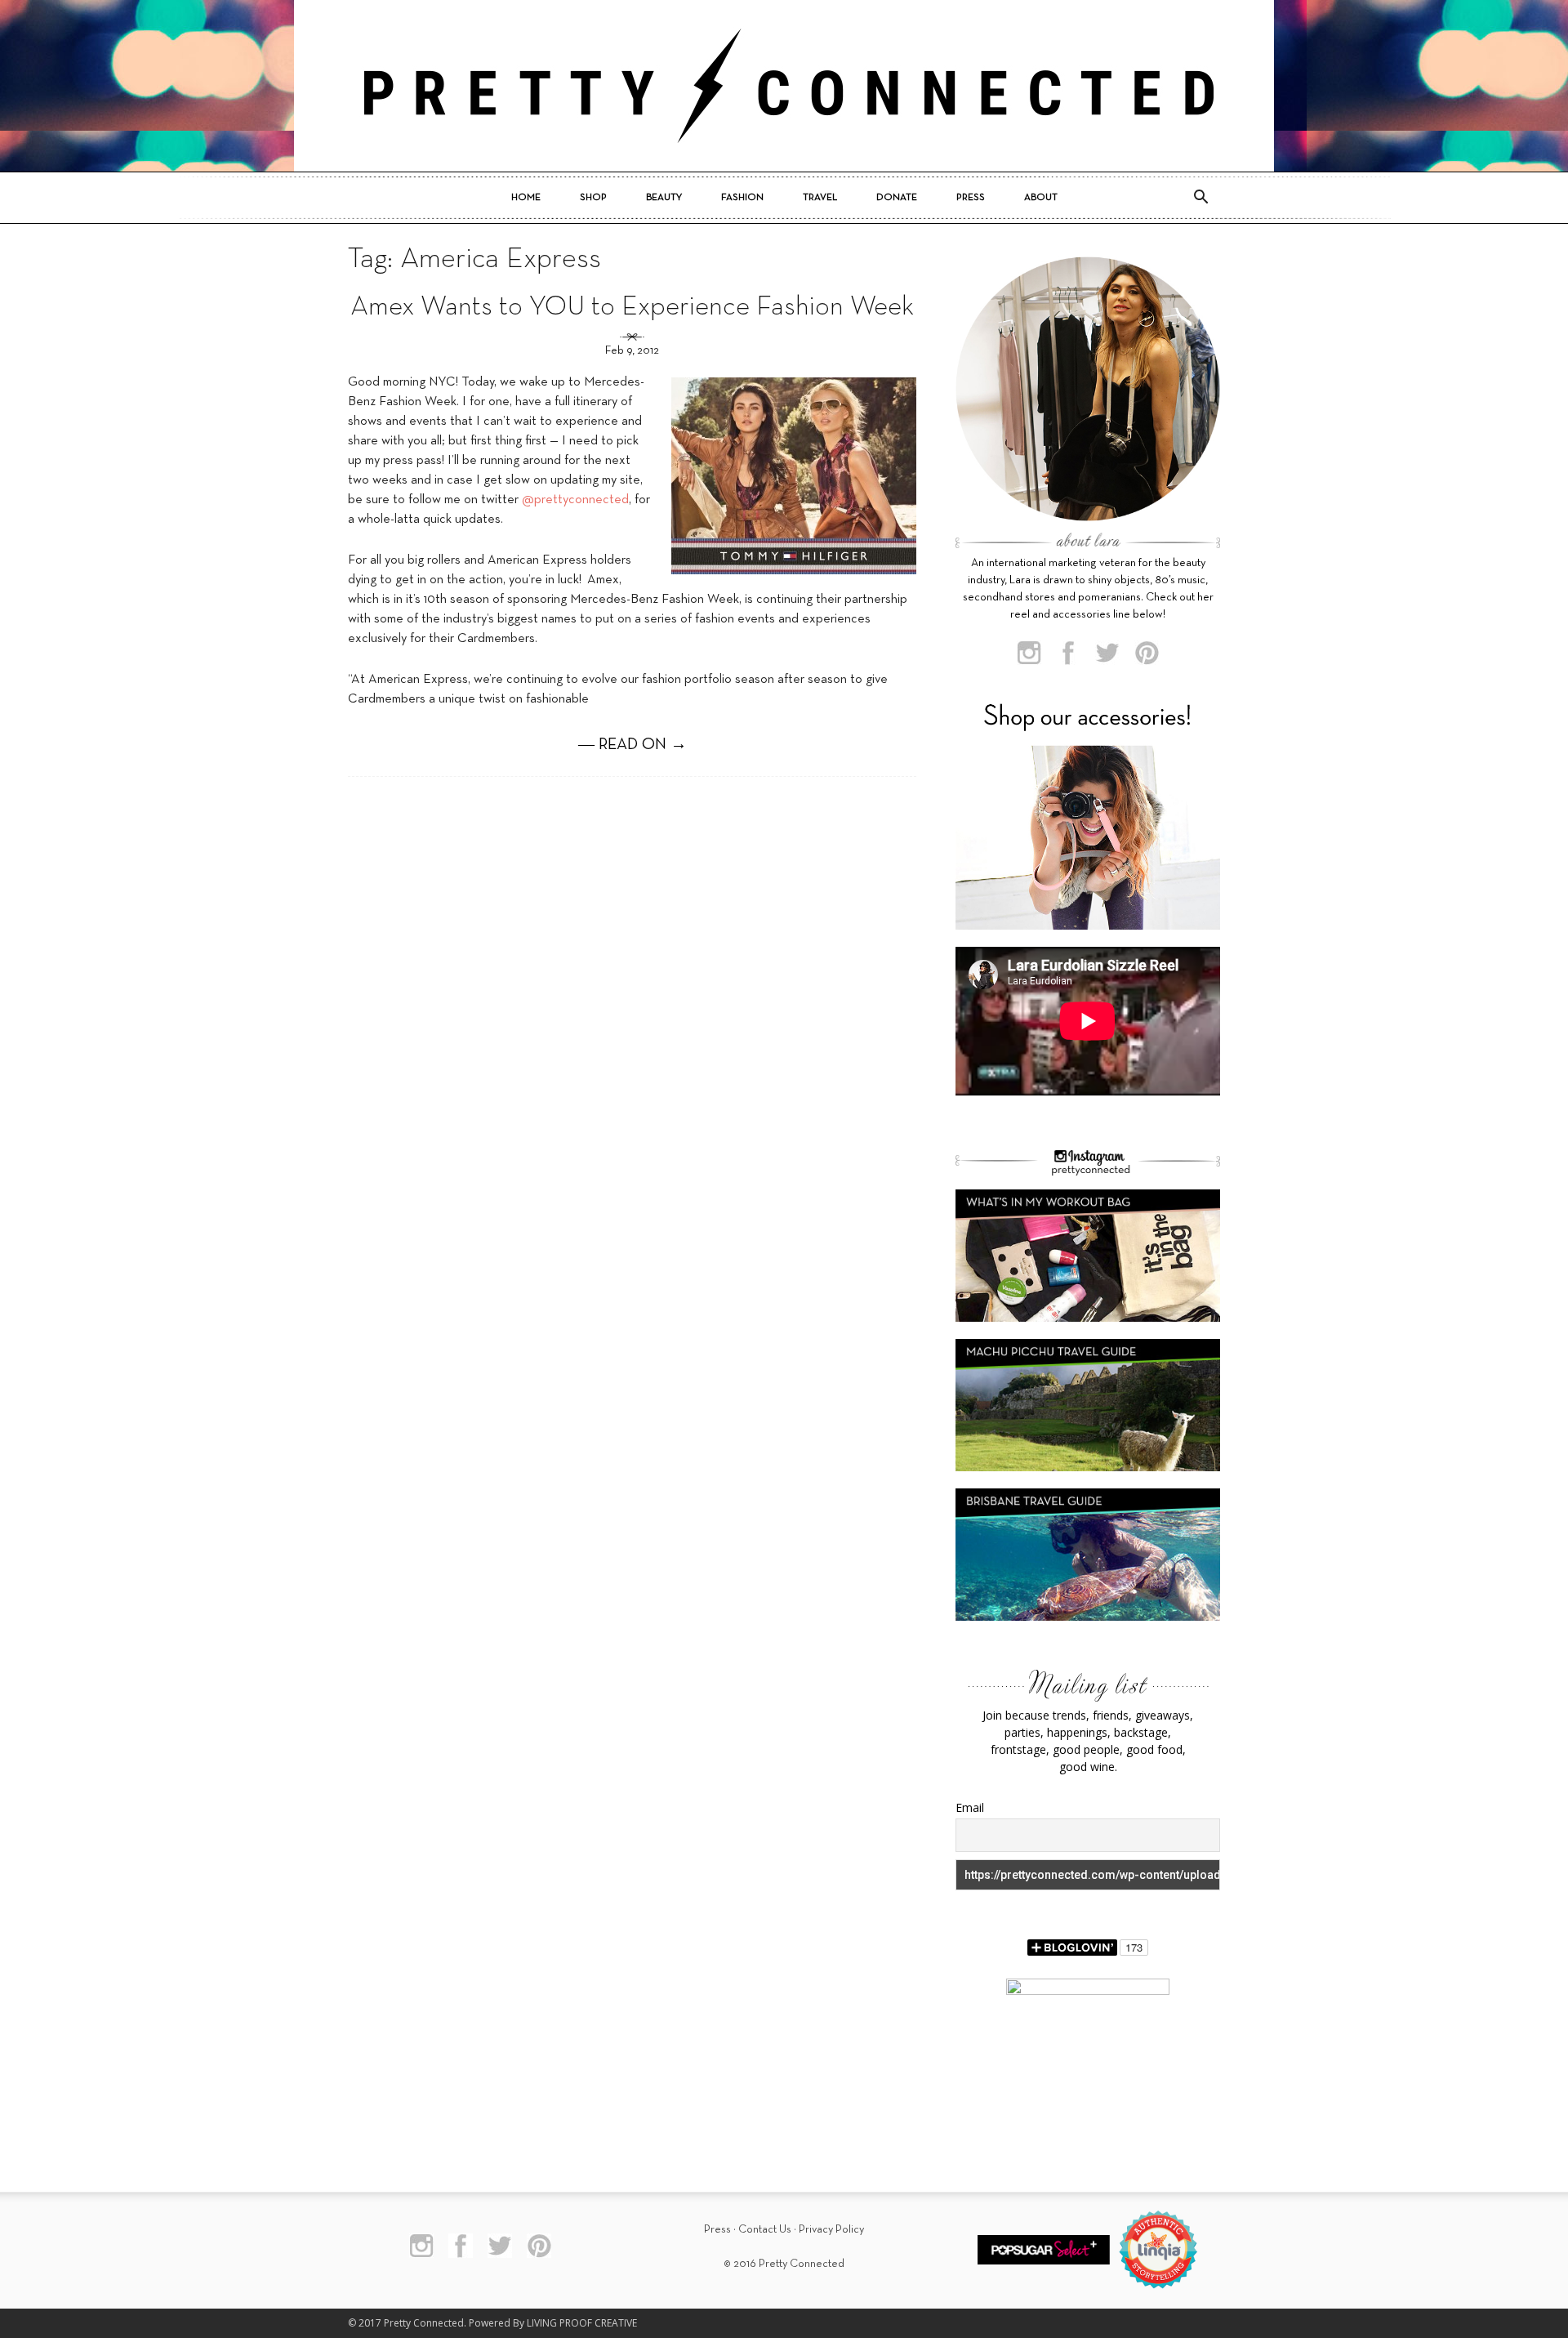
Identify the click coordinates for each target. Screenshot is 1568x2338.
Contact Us (765, 2230)
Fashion (742, 198)
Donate (897, 198)
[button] (1200, 198)
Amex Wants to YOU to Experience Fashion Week (632, 308)
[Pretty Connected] (784, 86)
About (1041, 198)
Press (971, 198)
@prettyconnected (575, 500)
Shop (593, 198)
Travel (820, 198)
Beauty (664, 198)
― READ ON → (633, 745)
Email (970, 1807)
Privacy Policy (831, 2230)
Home (526, 198)
